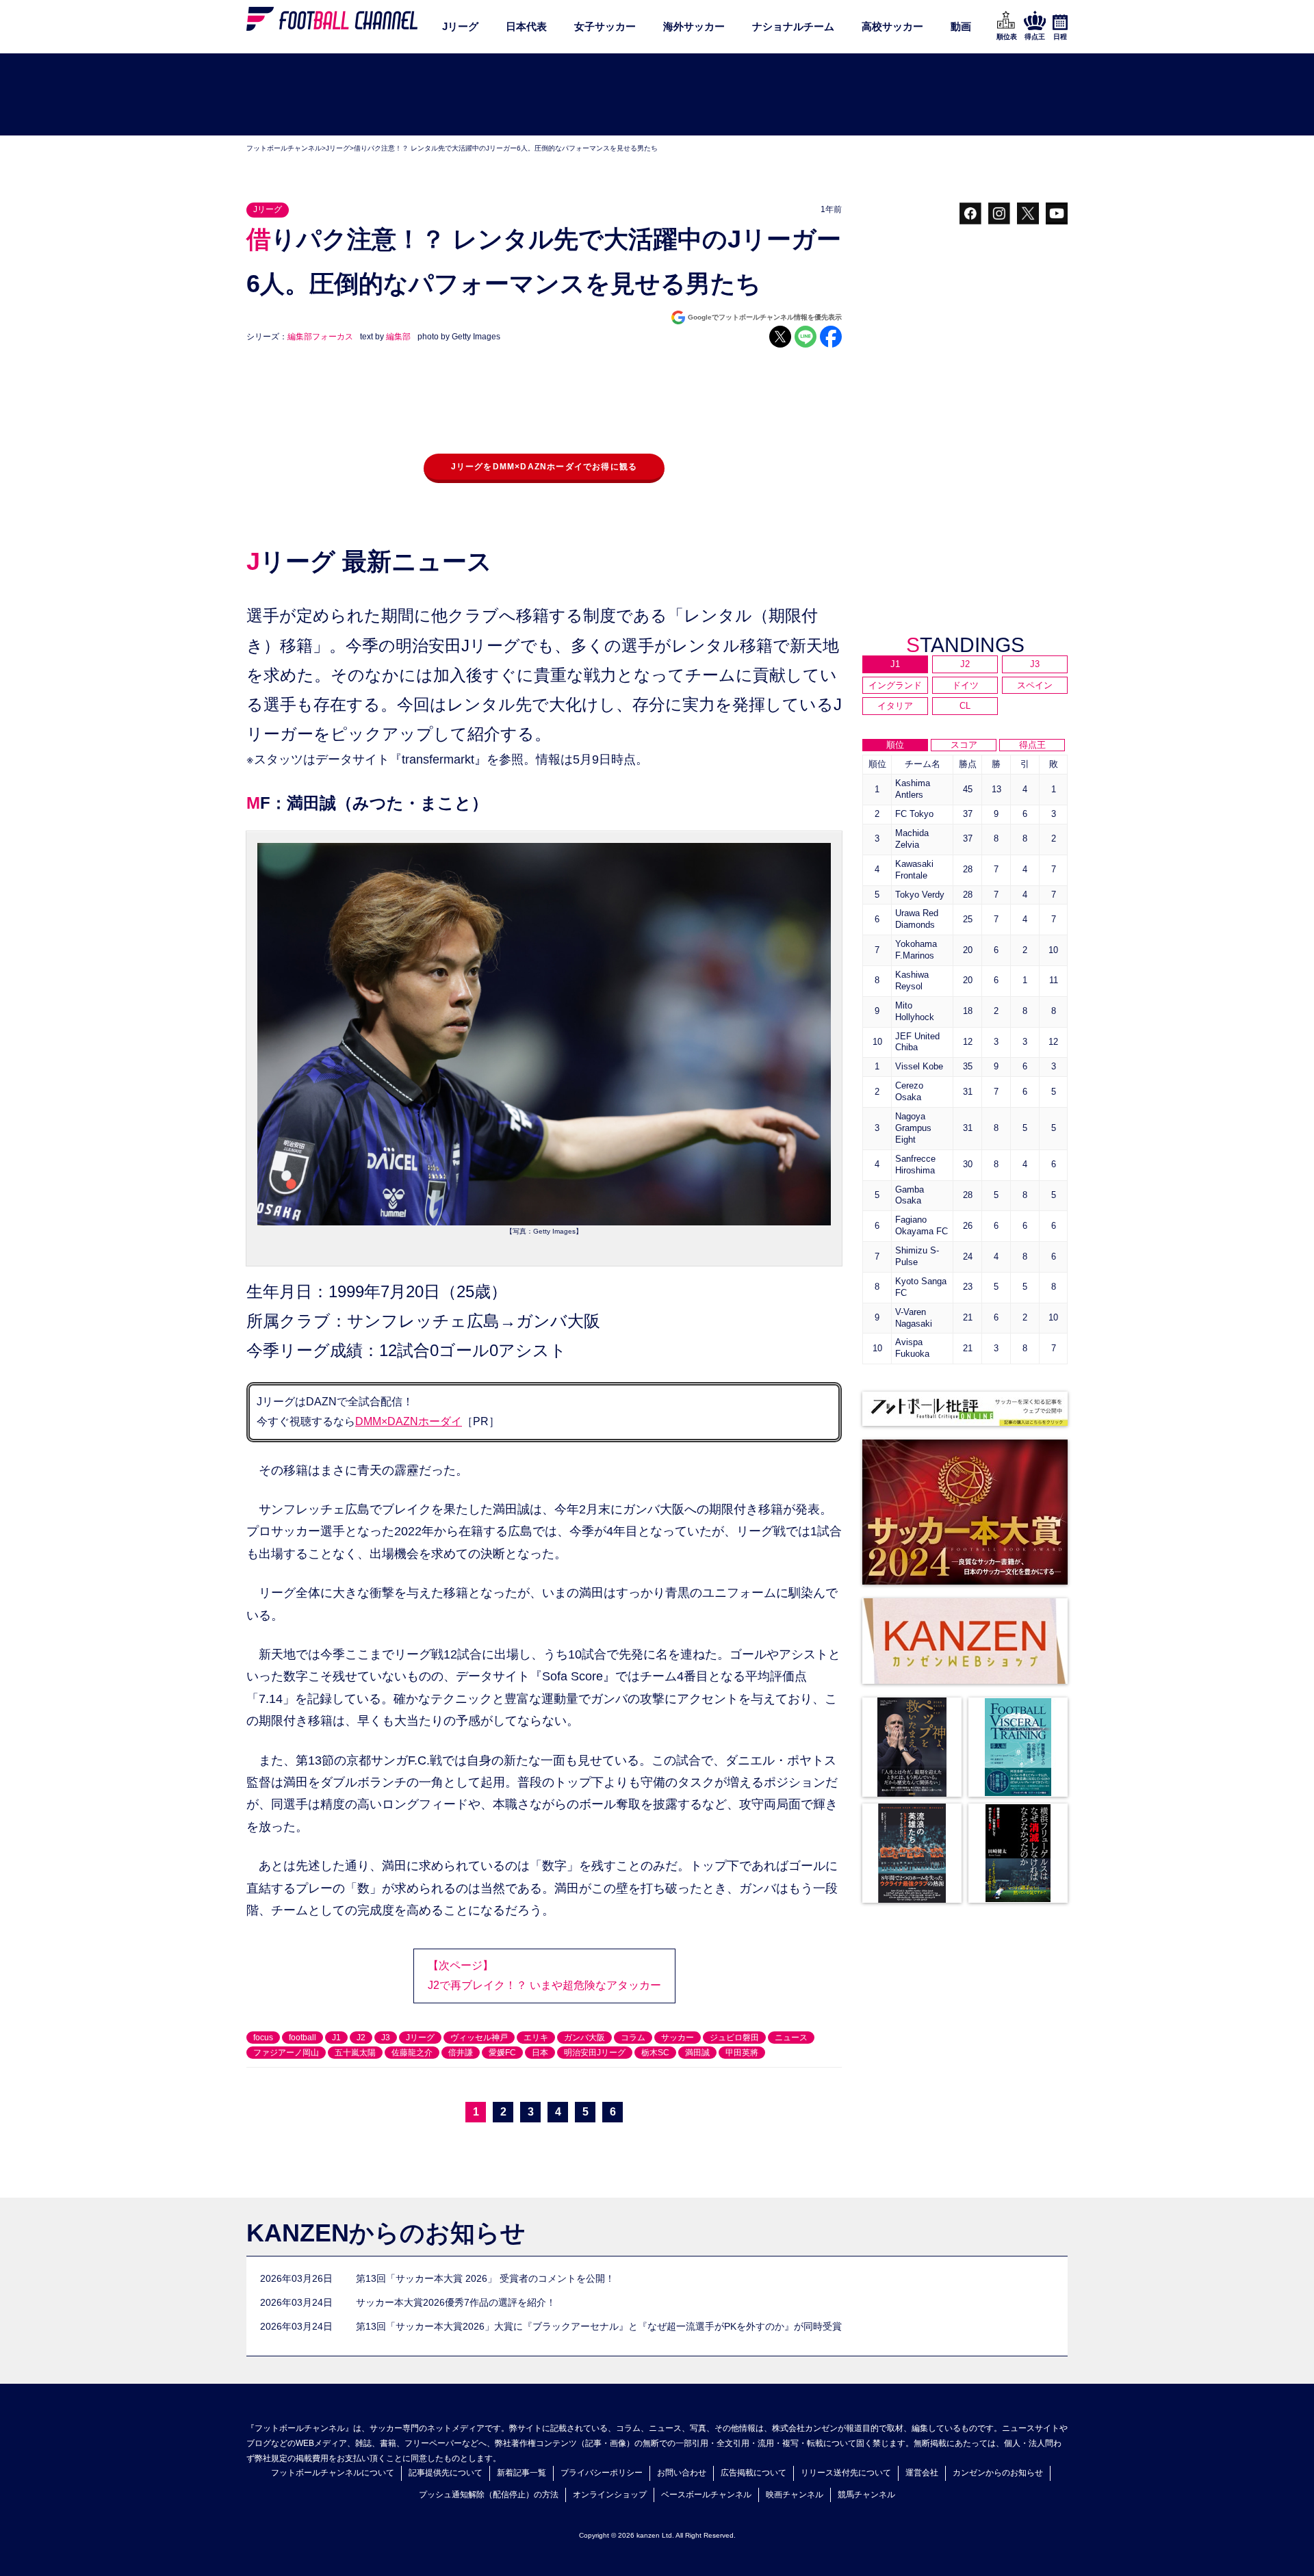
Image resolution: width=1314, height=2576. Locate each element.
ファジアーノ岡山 (286, 2053)
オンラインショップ (610, 2495)
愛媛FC (502, 2053)
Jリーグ (460, 26)
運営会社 (922, 2473)
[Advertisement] (657, 95)
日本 (540, 2053)
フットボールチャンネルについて (333, 2473)
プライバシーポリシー (602, 2473)
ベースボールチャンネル (706, 2495)
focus (263, 2038)
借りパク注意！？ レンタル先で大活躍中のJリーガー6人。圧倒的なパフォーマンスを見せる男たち (506, 148)
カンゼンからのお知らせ (998, 2473)
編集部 (398, 337)
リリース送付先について (846, 2473)
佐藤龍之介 (412, 2053)
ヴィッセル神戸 (479, 2038)
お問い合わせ (682, 2473)
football (302, 2038)
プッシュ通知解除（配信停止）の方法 (489, 2495)
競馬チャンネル (866, 2495)
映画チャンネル (795, 2495)
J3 (386, 2038)
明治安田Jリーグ (595, 2053)
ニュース (791, 2038)
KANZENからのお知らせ (386, 2233)
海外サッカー (694, 26)
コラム (633, 2038)
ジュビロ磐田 (734, 2038)
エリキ (536, 2038)
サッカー (678, 2038)
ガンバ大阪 (584, 2038)
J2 (361, 2038)
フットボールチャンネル (284, 148)
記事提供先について (446, 2473)
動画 (961, 26)
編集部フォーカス (320, 337)
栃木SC (655, 2053)
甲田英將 (742, 2053)
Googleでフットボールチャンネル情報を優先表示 (765, 317)
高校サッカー (892, 26)
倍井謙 (461, 2053)
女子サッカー (605, 26)
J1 (336, 2038)
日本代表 (526, 26)
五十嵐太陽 (355, 2053)
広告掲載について (753, 2473)
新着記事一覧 (521, 2473)
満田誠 (697, 2053)
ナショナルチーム (793, 26)
